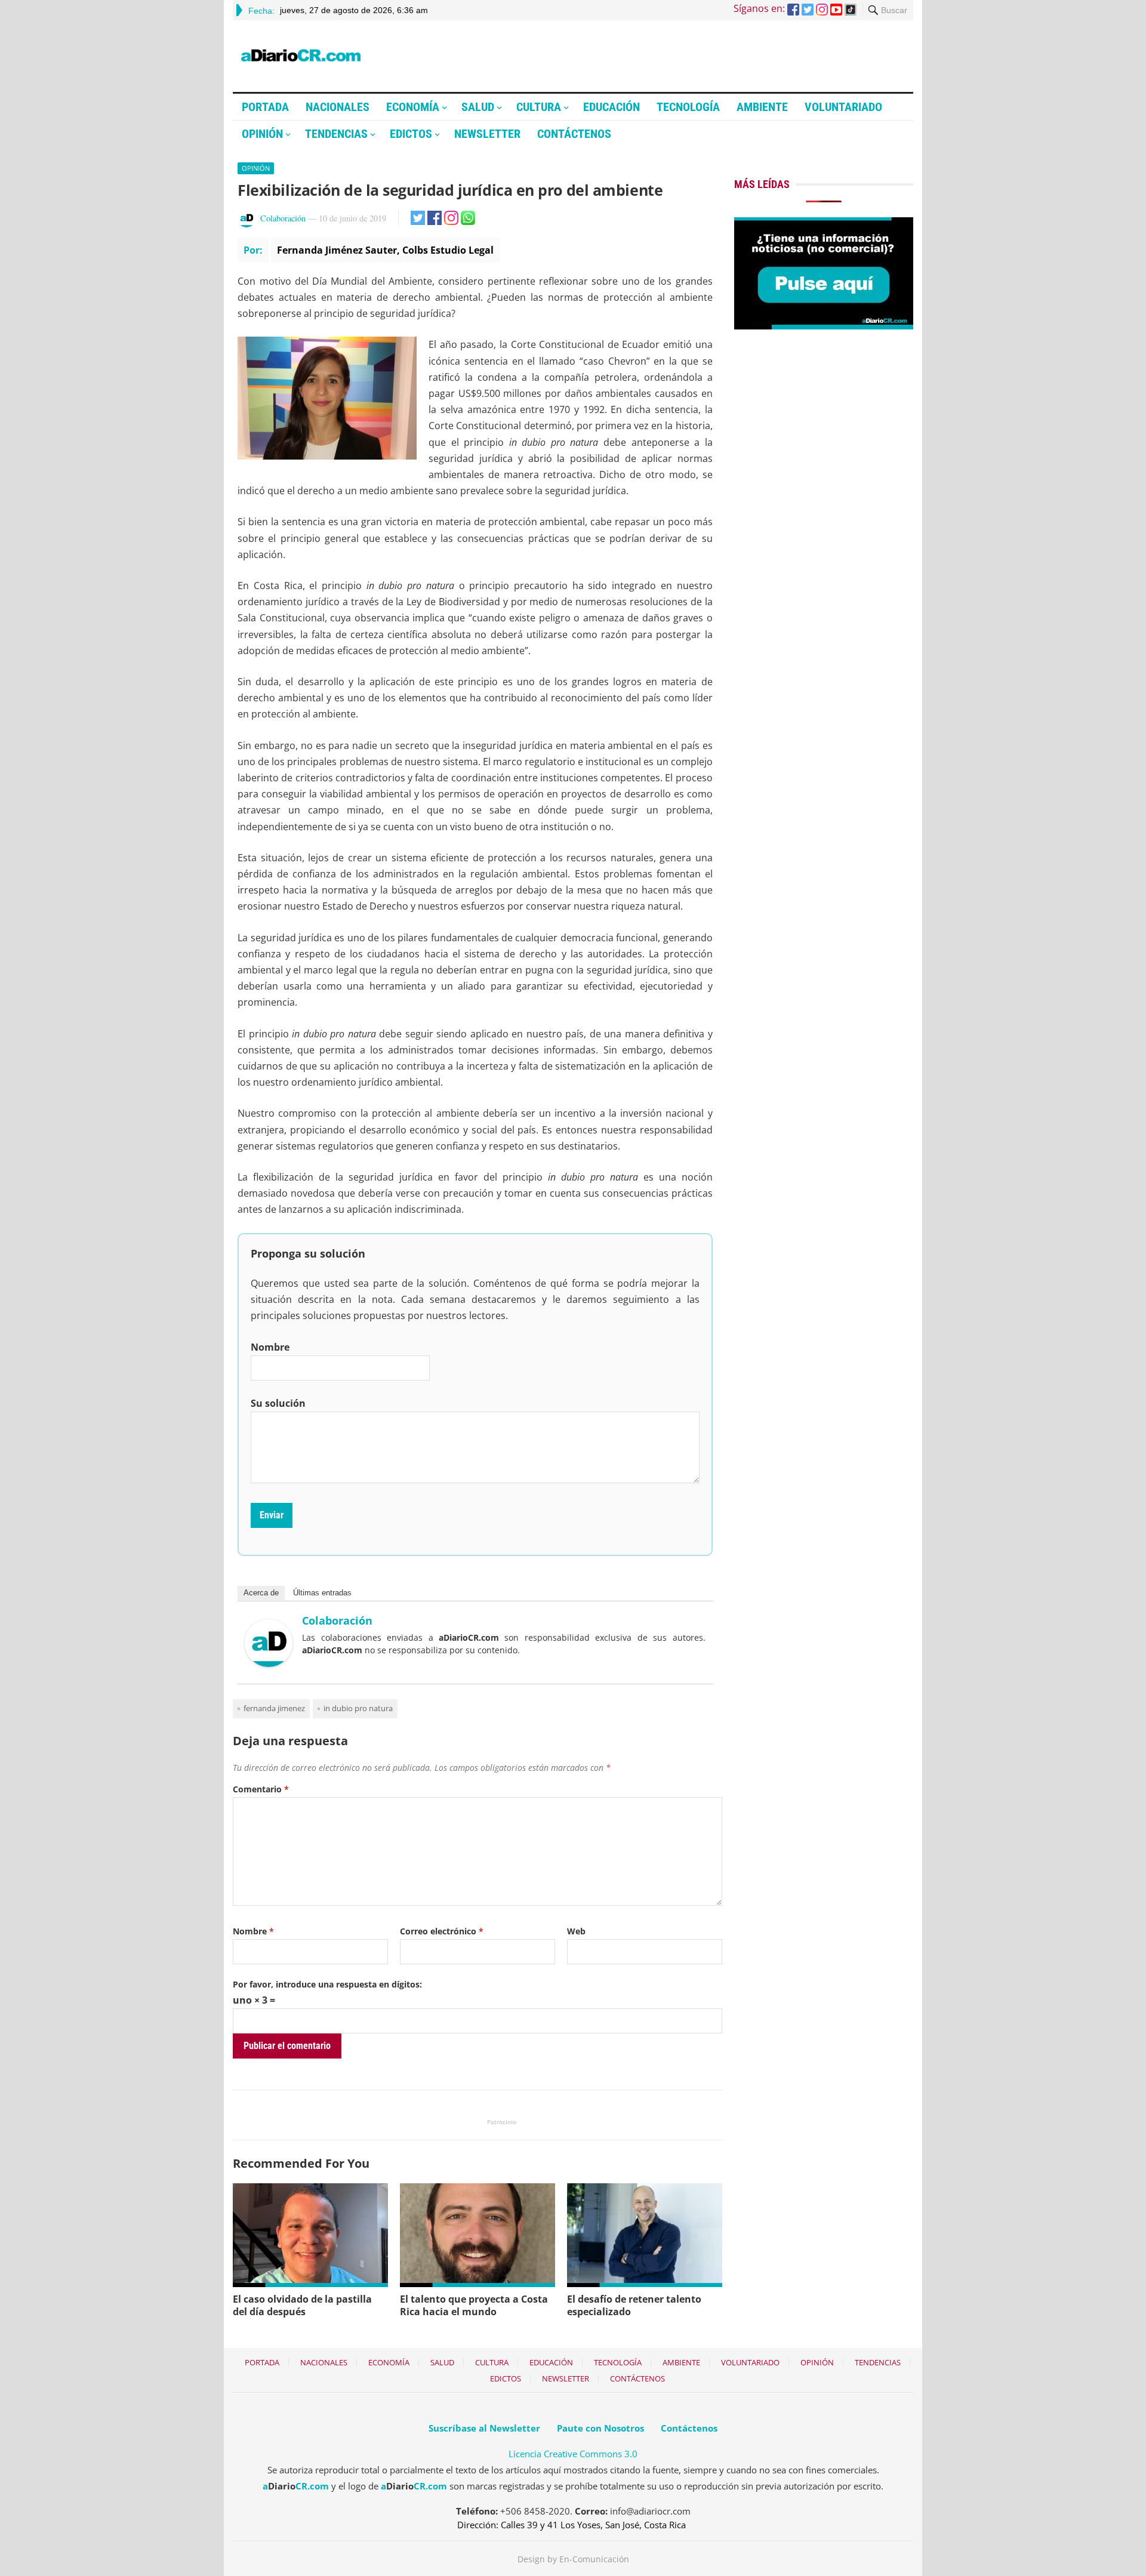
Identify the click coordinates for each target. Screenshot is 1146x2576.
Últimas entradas (322, 1593)
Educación (611, 107)
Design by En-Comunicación (573, 2559)
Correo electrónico (442, 1931)
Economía (413, 107)
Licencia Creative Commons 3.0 (573, 2454)
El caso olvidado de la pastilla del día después (302, 2305)
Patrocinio (502, 2122)
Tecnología (688, 107)
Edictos (411, 134)
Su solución (278, 1403)
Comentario (261, 1789)
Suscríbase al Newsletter (484, 2428)
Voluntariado (843, 107)
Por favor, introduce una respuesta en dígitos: (327, 1984)
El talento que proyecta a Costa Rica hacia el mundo (474, 2305)
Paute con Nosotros (600, 2428)
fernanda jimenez (274, 1708)
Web (576, 1931)
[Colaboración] (269, 1663)
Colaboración (283, 218)
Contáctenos (574, 134)
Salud (478, 107)
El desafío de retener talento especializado (634, 2305)
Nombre (270, 1347)
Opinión (262, 134)
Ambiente (762, 107)
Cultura (539, 107)
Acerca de (261, 1593)
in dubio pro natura (358, 1708)
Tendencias (336, 134)
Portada (265, 107)
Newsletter (487, 134)
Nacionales (338, 107)
